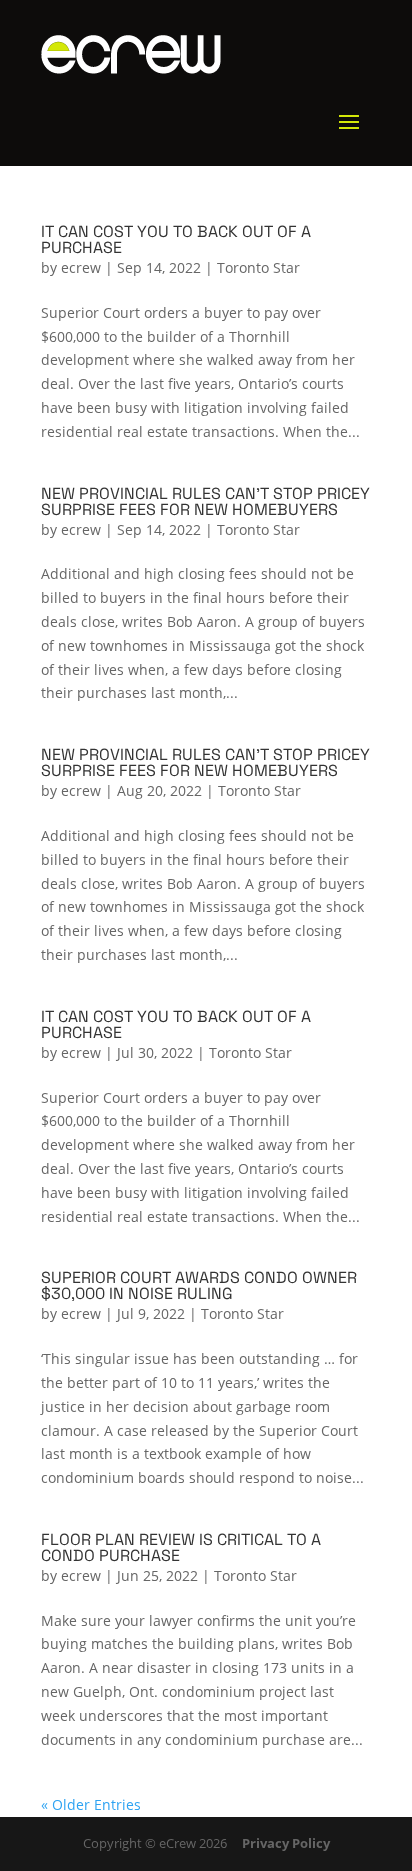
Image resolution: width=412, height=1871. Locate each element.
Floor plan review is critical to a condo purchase (181, 1547)
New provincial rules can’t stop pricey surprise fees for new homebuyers (205, 501)
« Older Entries (91, 1804)
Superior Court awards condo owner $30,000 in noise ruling (199, 1285)
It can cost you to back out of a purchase (176, 239)
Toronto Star (258, 267)
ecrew (81, 267)
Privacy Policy (286, 1843)
